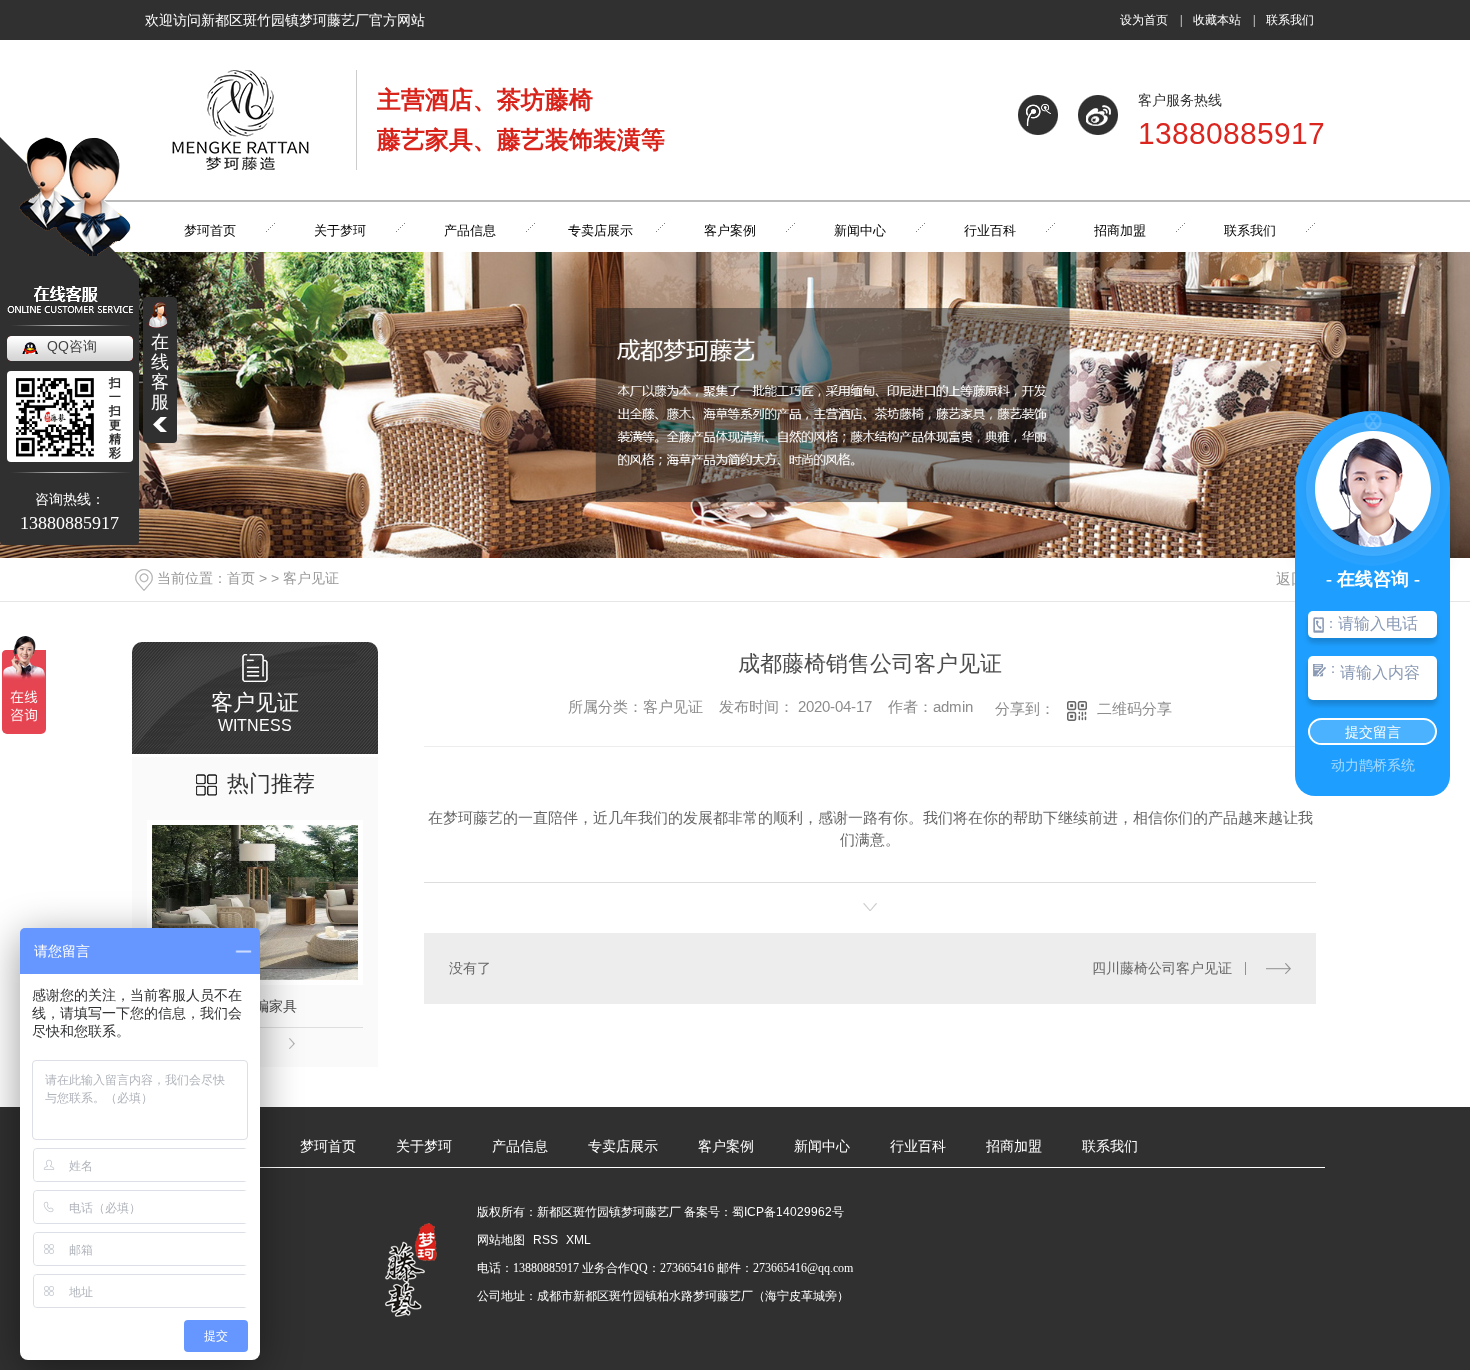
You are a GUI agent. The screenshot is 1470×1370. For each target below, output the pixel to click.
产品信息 (520, 1146)
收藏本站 (1217, 20)
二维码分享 (1134, 708)
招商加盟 (1014, 1146)
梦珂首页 (328, 1146)
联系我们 (1290, 20)
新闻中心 (822, 1146)
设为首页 (1144, 20)
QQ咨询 (72, 346)
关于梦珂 (424, 1146)
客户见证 (311, 578)
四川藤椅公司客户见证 (1162, 968)
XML (578, 1240)
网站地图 (501, 1240)
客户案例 (726, 1146)
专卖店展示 (623, 1146)
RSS (547, 1240)
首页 (241, 578)
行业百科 (918, 1146)
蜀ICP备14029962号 (788, 1212)
